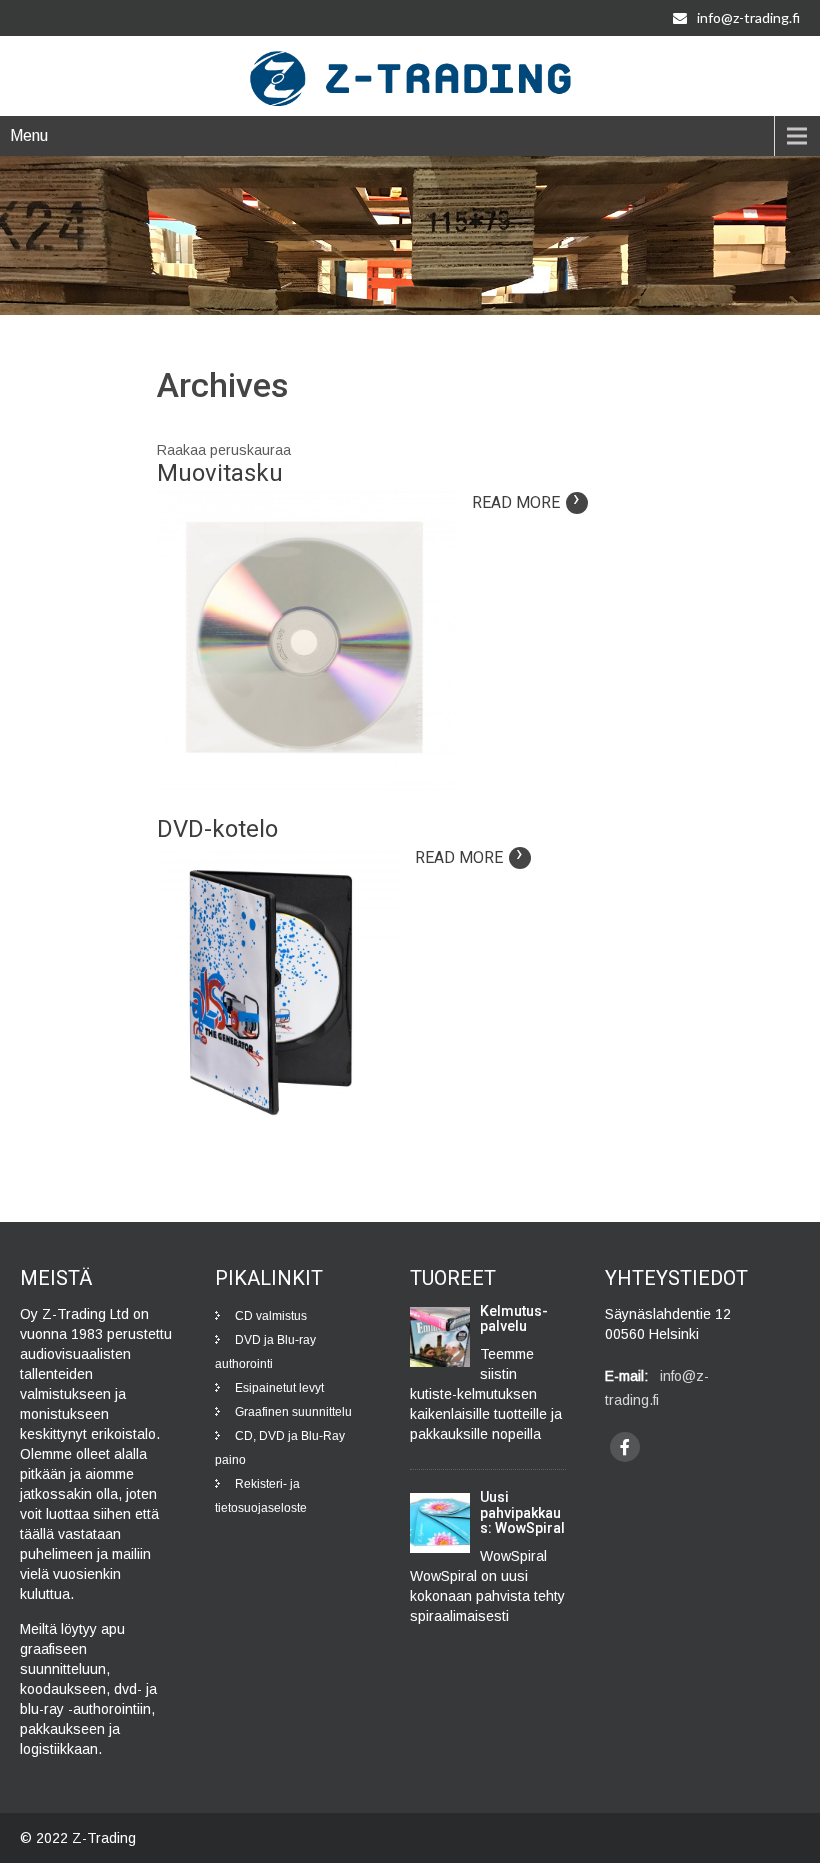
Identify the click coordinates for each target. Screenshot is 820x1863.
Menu (29, 135)
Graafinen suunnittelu (293, 1412)
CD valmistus (271, 1316)
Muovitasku (220, 473)
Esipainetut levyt (279, 1388)
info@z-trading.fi (748, 17)
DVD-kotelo (217, 829)
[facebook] (625, 1447)
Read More (526, 502)
